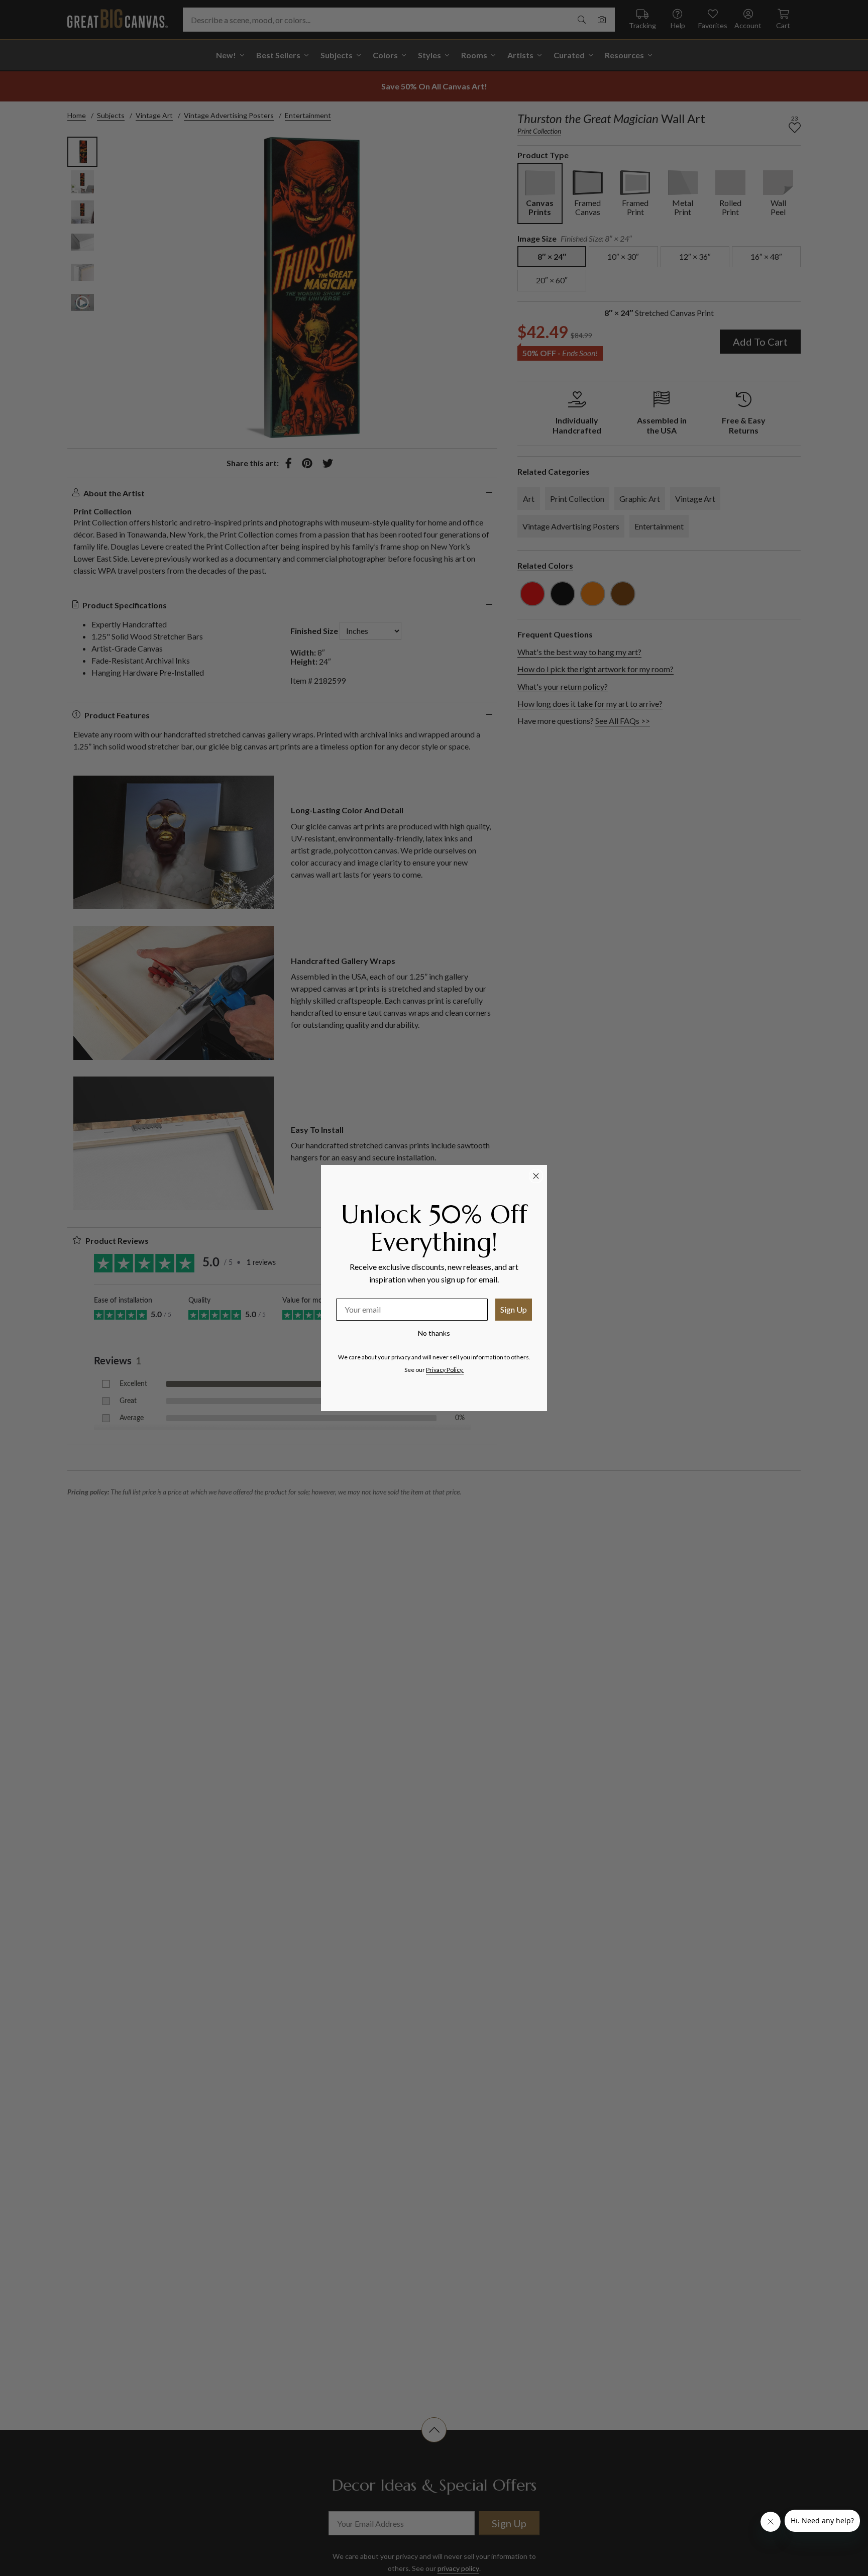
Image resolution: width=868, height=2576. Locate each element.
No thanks (434, 1333)
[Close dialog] (536, 1176)
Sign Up (514, 1309)
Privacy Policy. (445, 1370)
